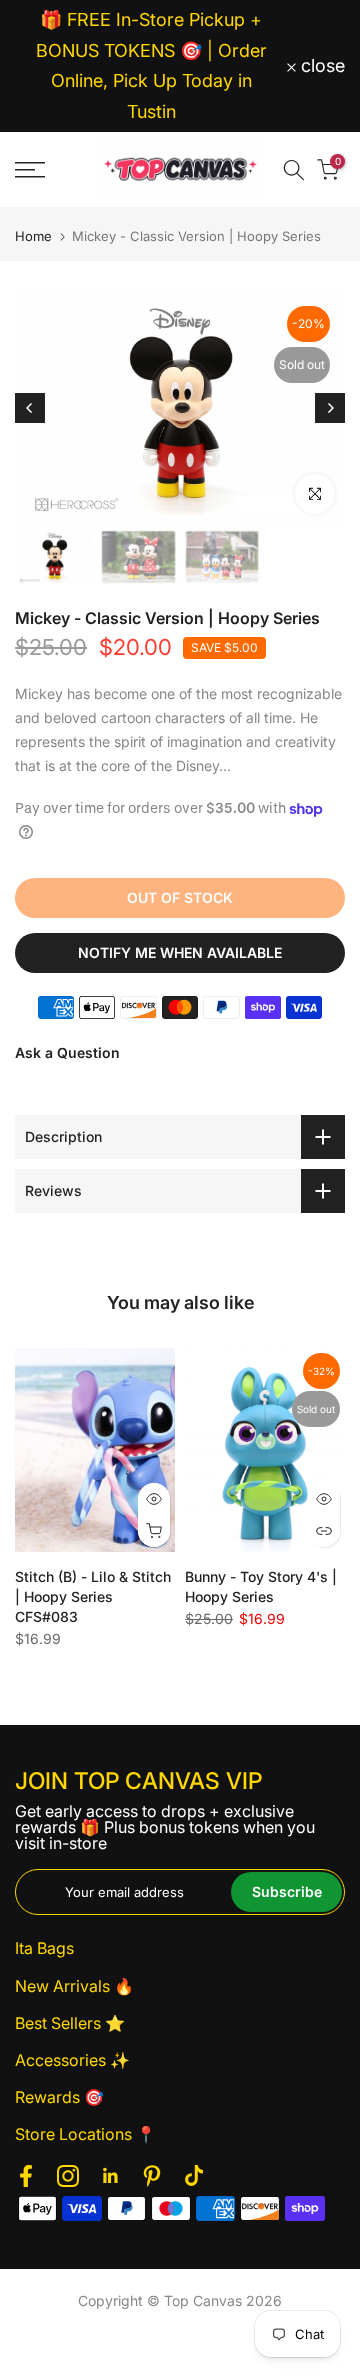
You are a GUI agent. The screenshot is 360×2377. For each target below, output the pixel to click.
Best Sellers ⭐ (70, 2023)
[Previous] (30, 408)
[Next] (330, 408)
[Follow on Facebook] (26, 2176)
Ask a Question (67, 1052)
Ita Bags (44, 1948)
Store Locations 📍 (85, 2134)
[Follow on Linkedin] (110, 2176)
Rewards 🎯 (59, 2097)
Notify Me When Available (180, 952)
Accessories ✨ (72, 2060)
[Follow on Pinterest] (152, 2176)
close (320, 66)
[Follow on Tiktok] (194, 2176)
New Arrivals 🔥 (74, 1986)
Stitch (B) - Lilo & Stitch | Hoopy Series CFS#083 (93, 1597)
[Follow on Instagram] (68, 2176)
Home (33, 236)
